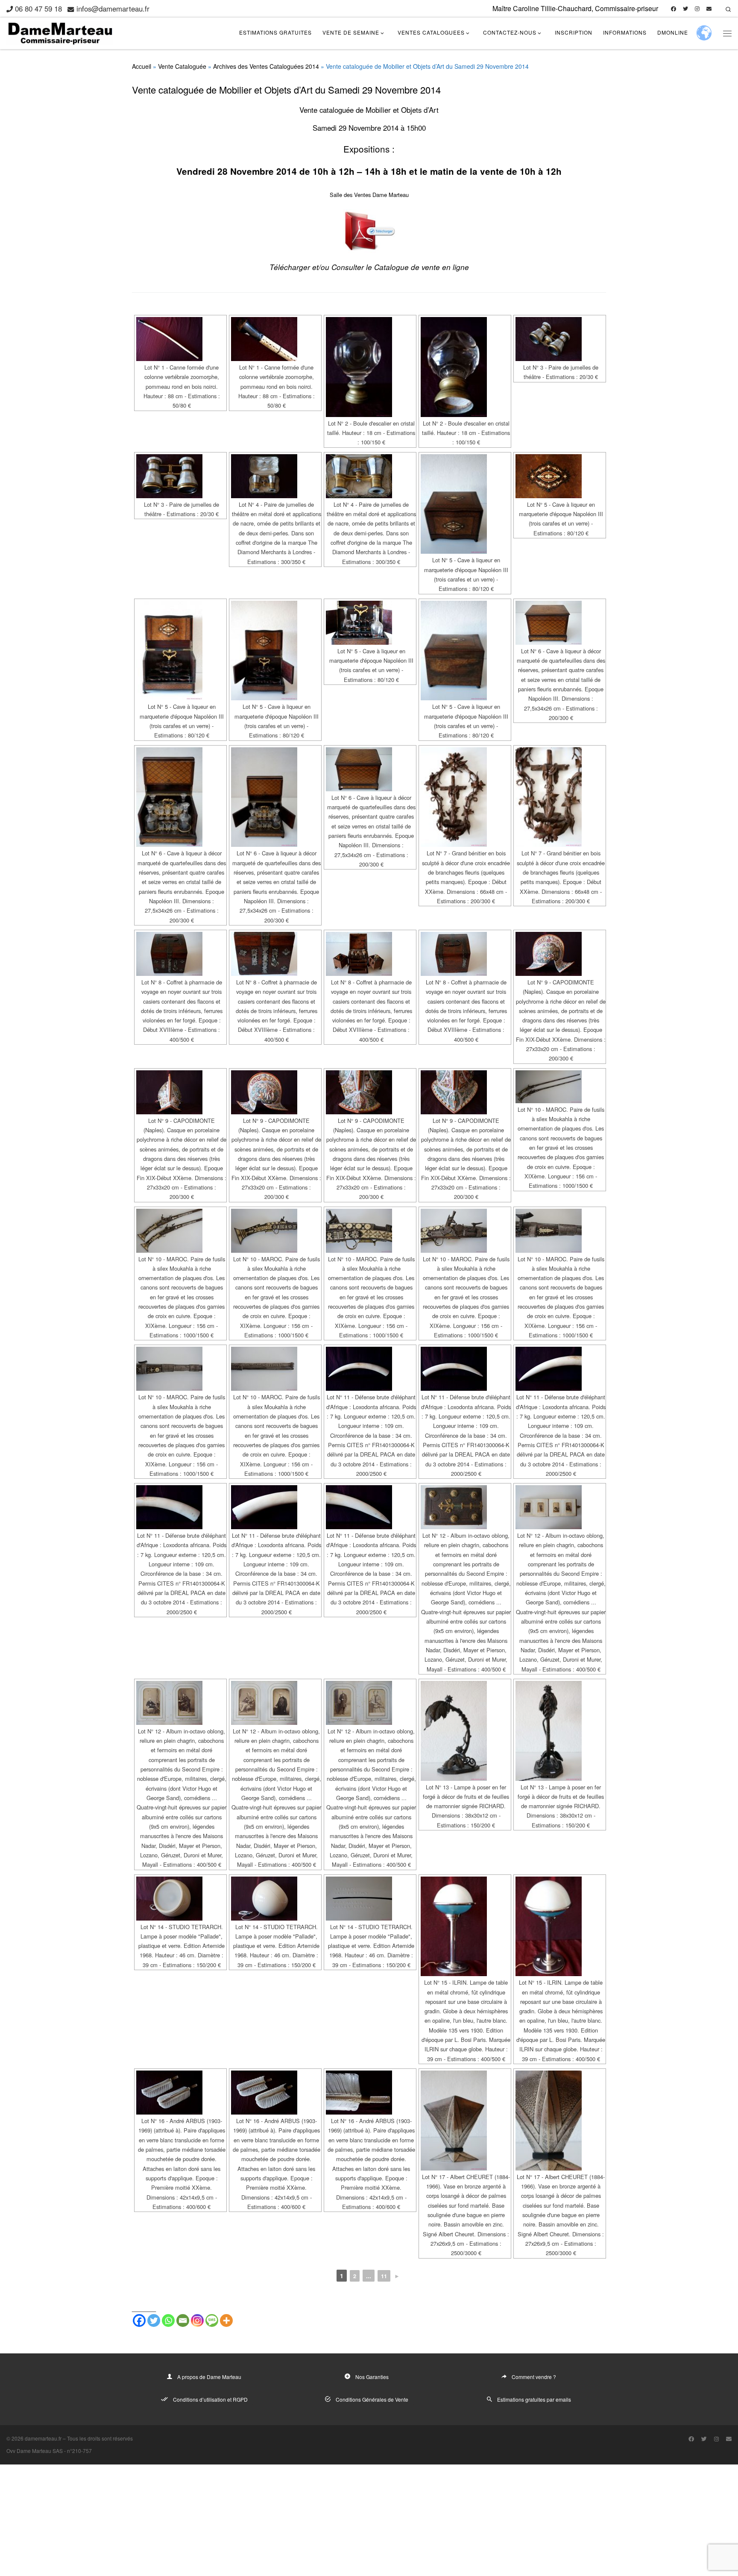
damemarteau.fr (43, 2438)
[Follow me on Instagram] (697, 9)
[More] (226, 2320)
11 (384, 2276)
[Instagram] (197, 2320)
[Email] (183, 2320)
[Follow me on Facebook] (674, 9)
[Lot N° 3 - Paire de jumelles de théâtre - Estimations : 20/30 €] (560, 339)
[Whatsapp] (168, 2320)
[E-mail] (709, 9)
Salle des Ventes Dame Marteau (369, 195)
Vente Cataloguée (182, 66)
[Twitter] (154, 2320)
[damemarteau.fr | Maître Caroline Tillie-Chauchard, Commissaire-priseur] (60, 31)
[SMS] (212, 2320)
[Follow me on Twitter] (685, 9)
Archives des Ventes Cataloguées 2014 (266, 66)
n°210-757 (79, 2451)
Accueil (142, 66)
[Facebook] (139, 2320)
